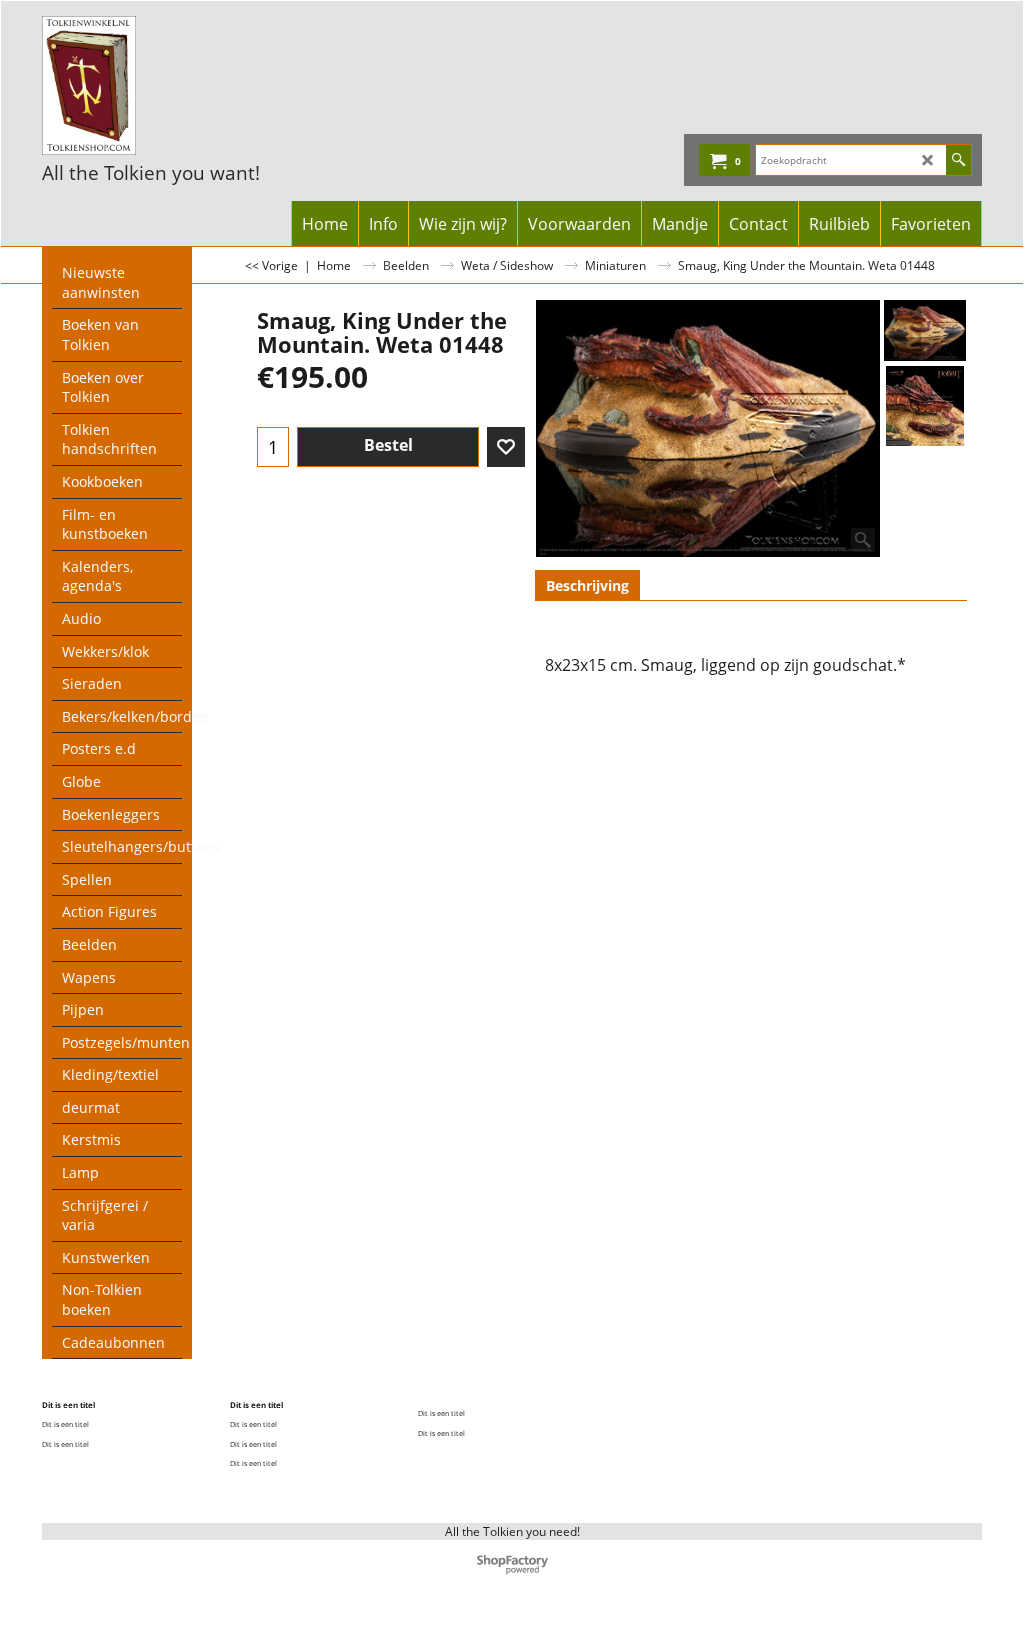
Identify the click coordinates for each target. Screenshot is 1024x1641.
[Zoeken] (958, 160)
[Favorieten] (506, 447)
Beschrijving (587, 585)
